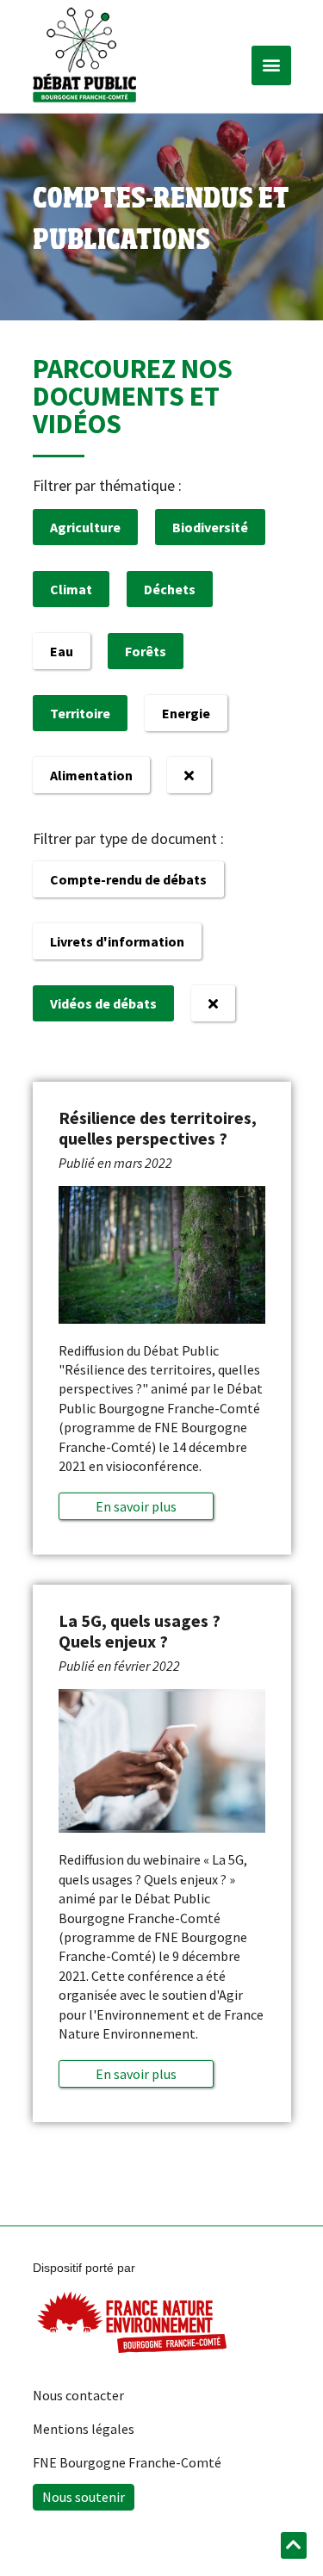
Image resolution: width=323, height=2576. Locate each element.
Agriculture (85, 527)
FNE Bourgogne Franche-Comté (127, 2462)
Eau (62, 651)
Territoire (80, 713)
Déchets (170, 589)
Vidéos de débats (103, 1003)
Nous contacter (78, 2395)
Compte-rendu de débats (128, 879)
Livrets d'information (117, 941)
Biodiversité (210, 527)
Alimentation (91, 775)
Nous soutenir (84, 2497)
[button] (271, 65)
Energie (186, 713)
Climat (71, 589)
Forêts (146, 651)
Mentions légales (84, 2429)
